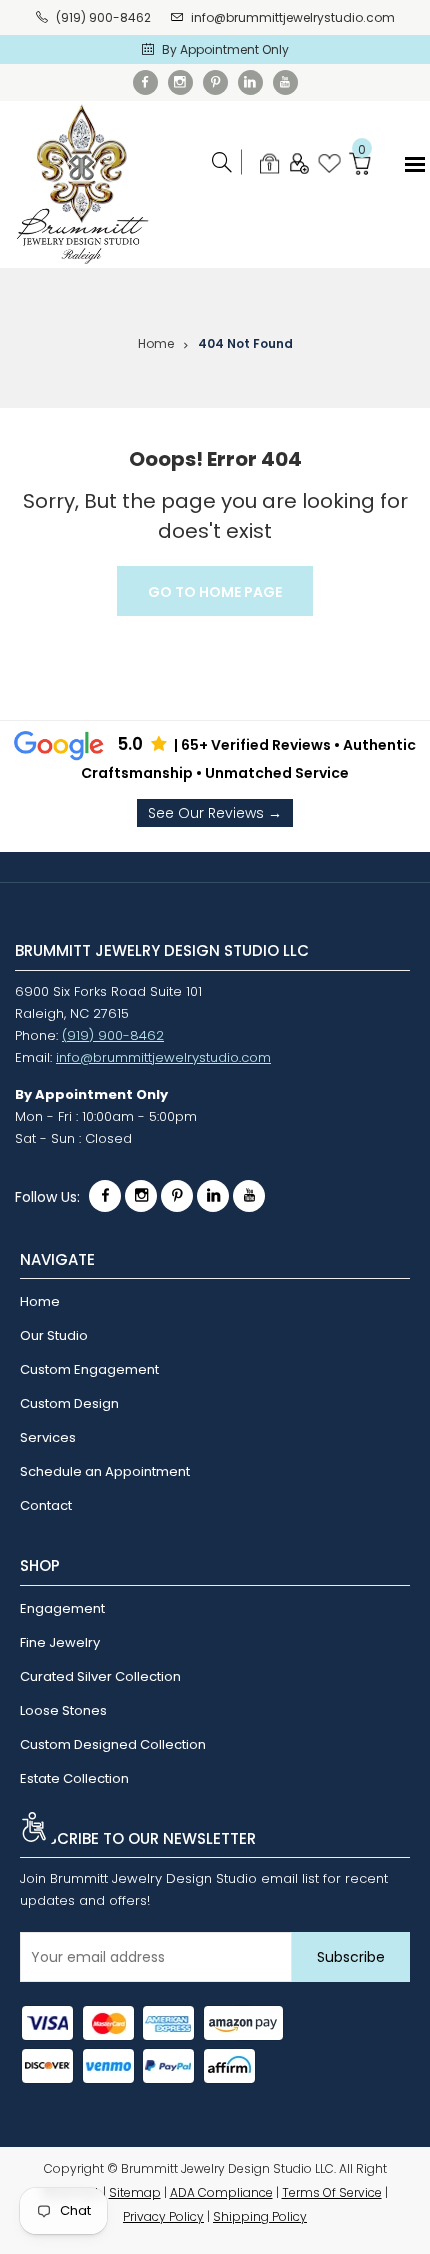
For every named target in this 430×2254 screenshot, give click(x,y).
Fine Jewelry (60, 1642)
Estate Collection (74, 1778)
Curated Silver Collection (100, 1676)
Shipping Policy (260, 2216)
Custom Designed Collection (113, 1744)
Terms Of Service (332, 2192)
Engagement (62, 1608)
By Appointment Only (225, 49)
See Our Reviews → (215, 813)
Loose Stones (63, 1710)
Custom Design (69, 1403)
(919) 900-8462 (103, 17)
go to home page (215, 592)
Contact (46, 1505)
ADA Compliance (221, 2192)
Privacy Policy (163, 2216)
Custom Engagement (89, 1369)
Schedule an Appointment (105, 1471)
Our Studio (54, 1335)
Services (48, 1437)
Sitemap (135, 2192)
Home (156, 343)
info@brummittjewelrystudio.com (293, 17)
